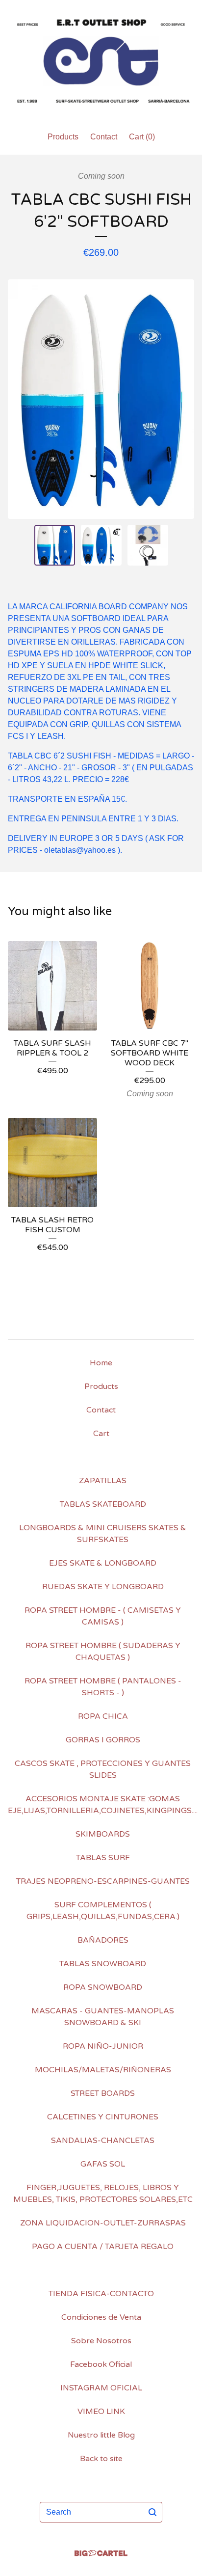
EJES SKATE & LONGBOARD (103, 1563)
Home (101, 1363)
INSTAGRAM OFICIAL (101, 2388)
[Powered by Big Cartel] (101, 2553)
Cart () (142, 137)
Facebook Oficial (101, 2364)
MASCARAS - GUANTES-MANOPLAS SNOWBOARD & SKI (103, 2017)
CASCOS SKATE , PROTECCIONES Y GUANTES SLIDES (103, 1769)
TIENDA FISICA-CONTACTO (101, 2294)
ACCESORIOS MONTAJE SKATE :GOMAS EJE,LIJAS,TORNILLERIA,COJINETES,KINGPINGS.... (103, 1805)
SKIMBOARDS (103, 1834)
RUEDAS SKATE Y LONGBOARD (103, 1587)
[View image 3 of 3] (148, 545)
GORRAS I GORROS (103, 1740)
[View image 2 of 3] (101, 545)
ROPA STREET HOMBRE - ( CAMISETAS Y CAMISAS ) (103, 1616)
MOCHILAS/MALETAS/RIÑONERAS (103, 2070)
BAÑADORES (103, 1940)
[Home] (101, 61)
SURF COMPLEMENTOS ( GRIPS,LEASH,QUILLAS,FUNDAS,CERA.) (103, 1911)
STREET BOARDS (103, 2093)
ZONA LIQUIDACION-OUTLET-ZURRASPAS (103, 2223)
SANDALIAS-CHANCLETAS (103, 2141)
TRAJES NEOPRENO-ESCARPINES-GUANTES (103, 1881)
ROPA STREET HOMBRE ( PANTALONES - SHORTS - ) (103, 1687)
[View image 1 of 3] (55, 545)
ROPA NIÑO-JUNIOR (103, 2046)
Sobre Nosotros (101, 2341)
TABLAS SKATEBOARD (103, 1504)
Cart (101, 1434)
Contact (104, 137)
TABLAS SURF (103, 1858)
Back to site (101, 2459)
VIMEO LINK (101, 2412)
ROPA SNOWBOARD (103, 1987)
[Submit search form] (152, 2512)
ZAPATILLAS (103, 1481)
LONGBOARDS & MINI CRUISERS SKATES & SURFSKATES (103, 1534)
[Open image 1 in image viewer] (101, 399)
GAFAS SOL (103, 2164)
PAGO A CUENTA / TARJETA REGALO (103, 2247)
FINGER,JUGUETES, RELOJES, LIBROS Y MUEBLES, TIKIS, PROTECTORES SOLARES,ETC (103, 2194)
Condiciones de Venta (101, 2317)
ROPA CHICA (103, 1716)
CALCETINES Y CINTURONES (103, 2117)
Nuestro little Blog (101, 2435)
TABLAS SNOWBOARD (103, 1964)
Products (63, 137)
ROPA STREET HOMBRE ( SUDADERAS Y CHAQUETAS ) (103, 1652)
